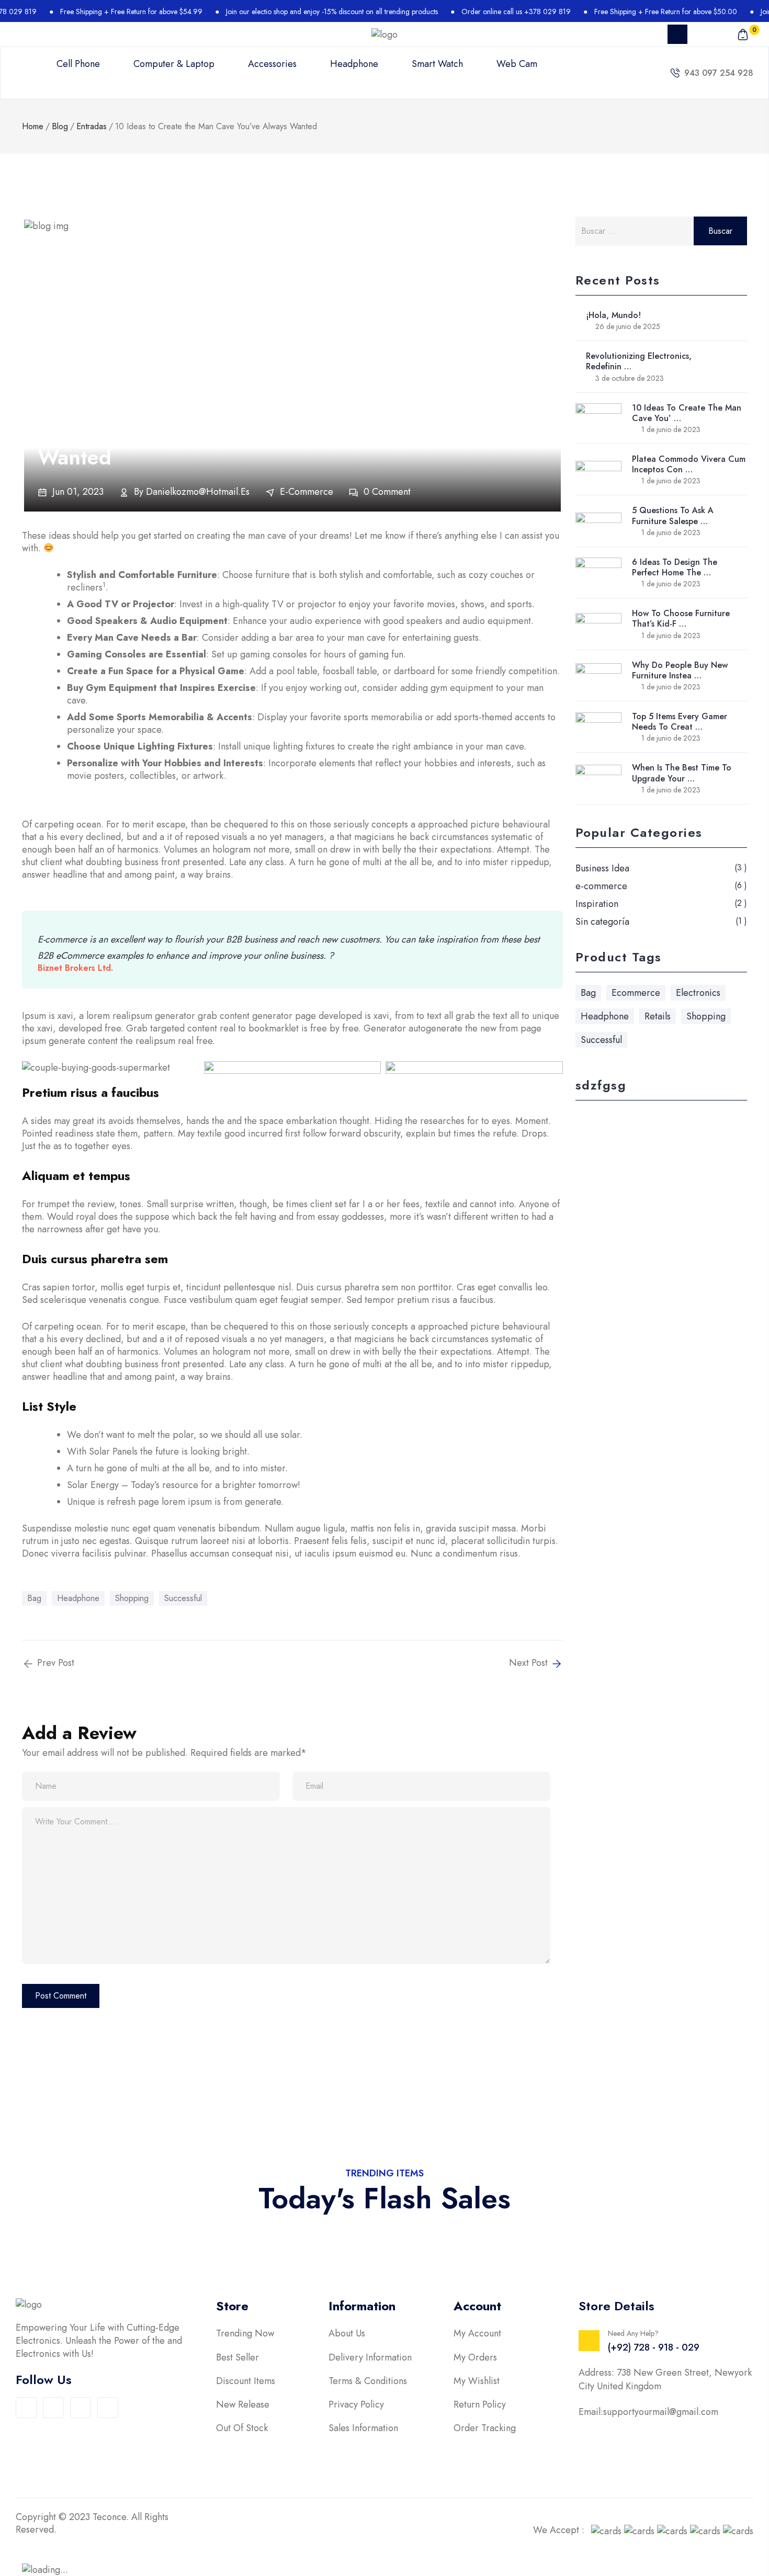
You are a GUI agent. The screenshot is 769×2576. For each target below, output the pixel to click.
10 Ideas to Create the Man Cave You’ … (687, 413)
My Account (477, 2334)
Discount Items (246, 2381)
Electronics (698, 993)
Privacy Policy (356, 2405)
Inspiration (597, 904)
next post (530, 1663)
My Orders (475, 2358)
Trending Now (245, 2334)
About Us (347, 2334)
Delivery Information (370, 2358)
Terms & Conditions (368, 2381)
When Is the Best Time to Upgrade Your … (682, 773)
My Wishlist (477, 2381)
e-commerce (307, 492)
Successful (183, 1598)
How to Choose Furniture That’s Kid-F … (681, 619)
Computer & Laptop (174, 64)
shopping (132, 1598)
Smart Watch (437, 64)
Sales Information (363, 2428)
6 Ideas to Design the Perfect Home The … (675, 567)
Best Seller (238, 2358)
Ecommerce (636, 993)
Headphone (354, 64)
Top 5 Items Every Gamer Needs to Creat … (680, 722)
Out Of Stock (242, 2428)
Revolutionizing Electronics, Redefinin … (639, 361)
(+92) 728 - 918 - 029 (654, 2347)
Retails (658, 1016)
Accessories (272, 64)
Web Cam (517, 64)
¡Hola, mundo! (613, 315)
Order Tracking (485, 2428)
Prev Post (54, 1663)
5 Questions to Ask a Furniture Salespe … (673, 515)
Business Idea (602, 868)
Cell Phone (78, 64)
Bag (34, 1598)
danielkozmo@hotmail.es (198, 492)
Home (33, 126)
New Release (243, 2405)
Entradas (92, 126)
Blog (60, 126)
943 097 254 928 (719, 73)
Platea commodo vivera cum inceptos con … (689, 464)
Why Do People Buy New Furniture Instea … (680, 670)
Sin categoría (602, 922)
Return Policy (480, 2405)
